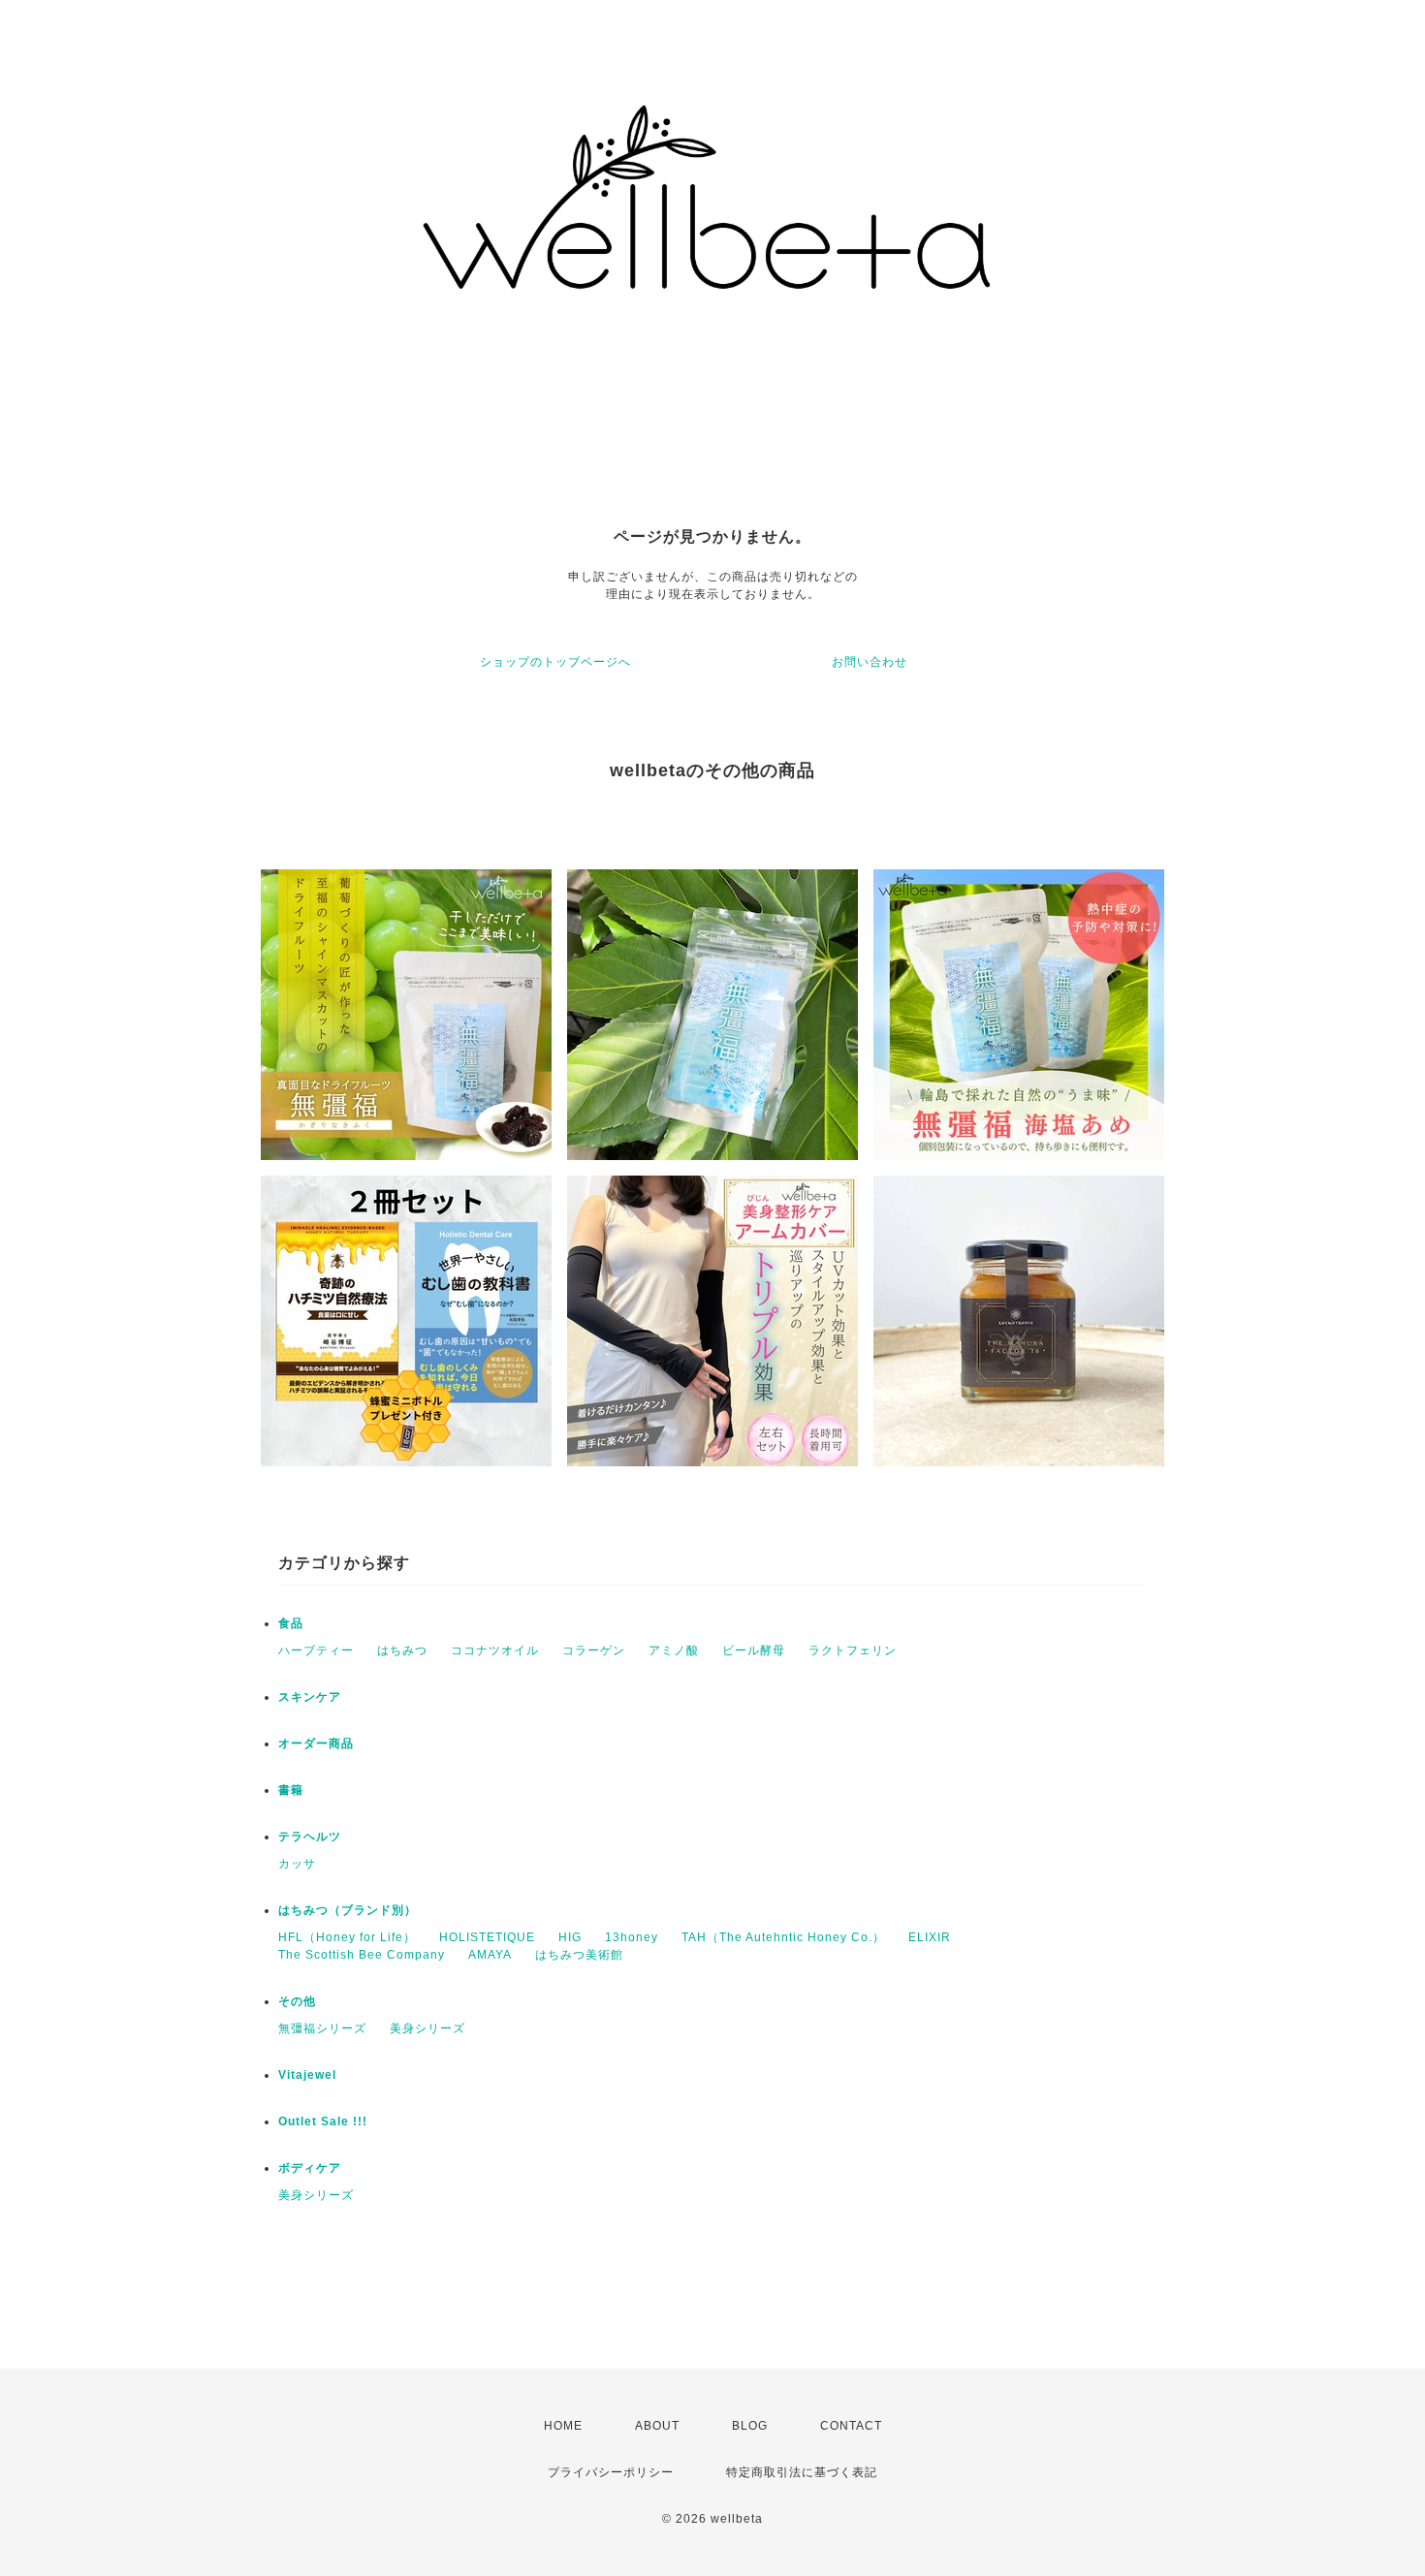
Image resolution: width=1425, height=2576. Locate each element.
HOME (563, 2426)
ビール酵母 (754, 1650)
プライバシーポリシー (611, 2472)
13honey (632, 1937)
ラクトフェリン (853, 1650)
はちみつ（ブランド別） (348, 1910)
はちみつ (402, 1650)
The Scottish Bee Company (362, 1955)
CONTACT (851, 2426)
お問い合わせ (870, 662)
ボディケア (310, 2168)
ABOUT (657, 2426)
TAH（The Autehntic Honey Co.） (783, 1937)
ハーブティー (316, 1650)
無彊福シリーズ (322, 2028)
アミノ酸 (674, 1650)
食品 (291, 1623)
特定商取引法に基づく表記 (802, 2472)
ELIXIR (930, 1937)
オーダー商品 (316, 1744)
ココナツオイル (495, 1650)
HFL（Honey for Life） (347, 1937)
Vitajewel (307, 2075)
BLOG (750, 2426)
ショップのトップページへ (555, 662)
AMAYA (490, 1955)
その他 (297, 2001)
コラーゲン (594, 1650)
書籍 (291, 1790)
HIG (570, 1937)
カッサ (297, 1864)
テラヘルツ (310, 1837)
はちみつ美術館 (579, 1955)
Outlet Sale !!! (323, 2121)
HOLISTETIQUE (487, 1937)
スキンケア (310, 1697)
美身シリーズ (427, 2028)
